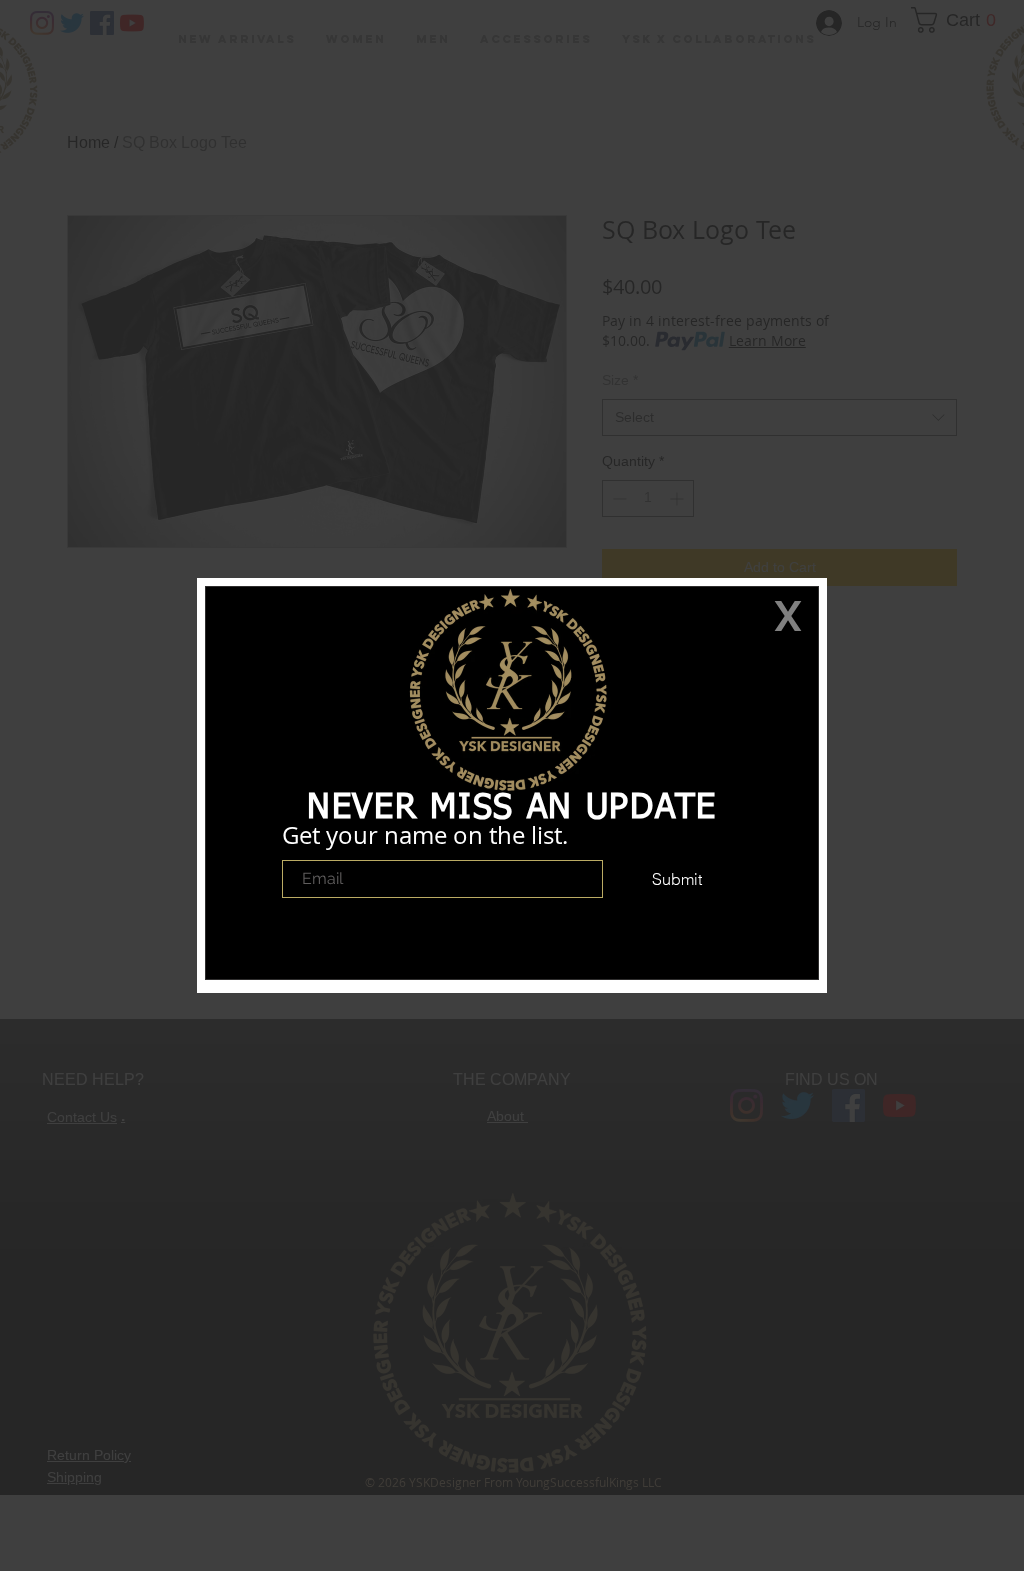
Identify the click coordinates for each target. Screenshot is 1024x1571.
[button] (788, 616)
